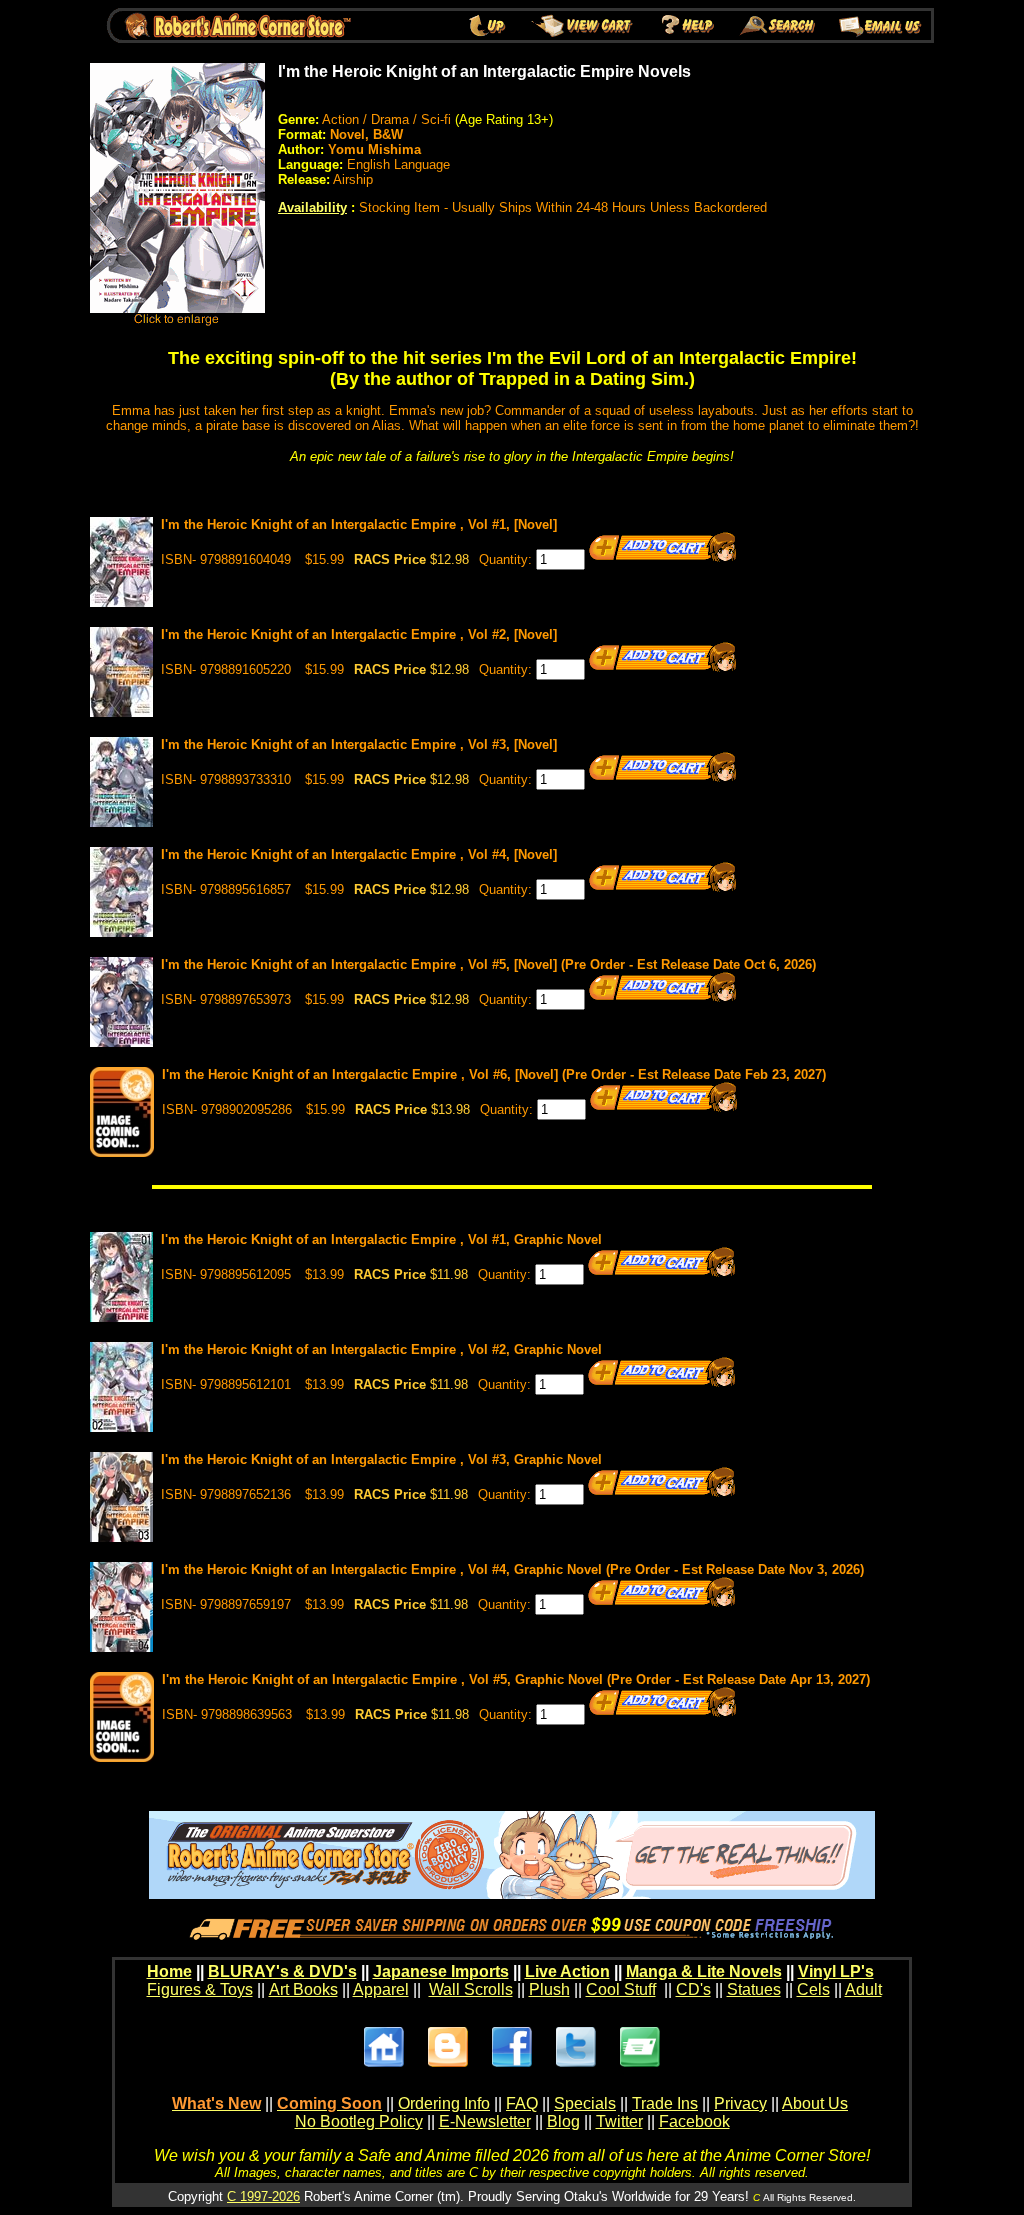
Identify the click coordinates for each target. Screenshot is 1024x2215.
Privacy (740, 2103)
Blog (563, 2121)
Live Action (567, 1971)
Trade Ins (665, 2103)
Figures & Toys (200, 1989)
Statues (754, 1989)
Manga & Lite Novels (704, 1971)
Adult (863, 1989)
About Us (815, 2103)
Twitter (619, 2121)
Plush (549, 1989)
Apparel (381, 1989)
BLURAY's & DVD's (282, 1971)
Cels (813, 1989)
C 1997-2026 (263, 2196)
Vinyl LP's (836, 1971)
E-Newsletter (485, 2121)
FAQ (522, 2103)
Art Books (303, 1989)
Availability (312, 207)
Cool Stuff (621, 1989)
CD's (693, 1989)
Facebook (694, 2121)
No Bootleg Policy (359, 2121)
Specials (585, 2103)
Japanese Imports (441, 1971)
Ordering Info (444, 2103)
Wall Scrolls (471, 1989)
